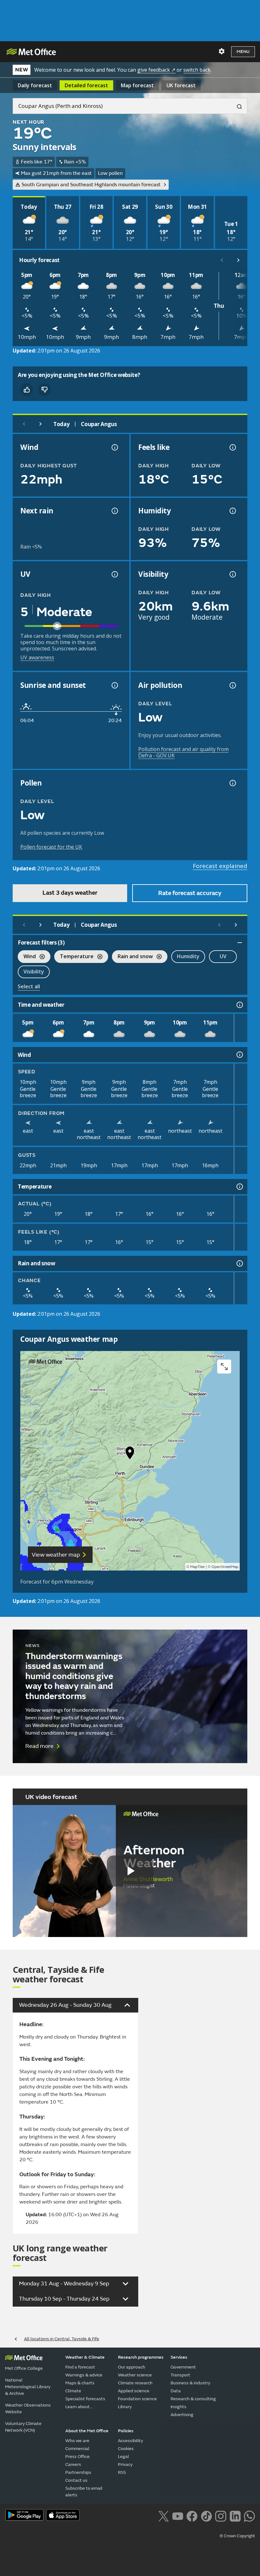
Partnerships (78, 2472)
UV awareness (37, 657)
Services (179, 2357)
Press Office (78, 2457)
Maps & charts (80, 2383)
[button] (130, 1454)
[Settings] (222, 51)
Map (137, 85)
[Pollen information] (232, 783)
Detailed (86, 85)
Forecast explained (220, 866)
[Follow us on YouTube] (178, 2516)
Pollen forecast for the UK (51, 847)
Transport (180, 2375)
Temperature (74, 957)
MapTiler (198, 1567)
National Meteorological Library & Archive (28, 2387)
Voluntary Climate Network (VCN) (23, 2427)
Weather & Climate (85, 2357)
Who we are (77, 2441)
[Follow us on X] (163, 2516)
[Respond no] (44, 390)
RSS (122, 2472)
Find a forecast (80, 2367)
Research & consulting (193, 2399)
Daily (35, 85)
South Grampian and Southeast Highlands (91, 185)
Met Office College (24, 2368)
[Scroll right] (238, 260)
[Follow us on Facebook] (192, 2516)
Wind (27, 957)
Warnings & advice (84, 2375)
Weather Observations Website (28, 2408)
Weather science (135, 2375)
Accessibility (130, 2441)
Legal (123, 2457)
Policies (126, 2431)
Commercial (77, 2449)
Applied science (134, 2391)
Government (183, 2367)
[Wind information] (239, 1055)
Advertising (182, 2415)
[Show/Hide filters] (240, 943)
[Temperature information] (239, 1187)
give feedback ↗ (156, 70)
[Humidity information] (232, 511)
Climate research (135, 2383)
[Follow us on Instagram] (221, 2516)
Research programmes (141, 2357)
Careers (73, 2464)
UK (181, 85)
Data (176, 2391)
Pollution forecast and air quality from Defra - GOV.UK (183, 752)
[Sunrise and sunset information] (114, 685)
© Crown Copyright (237, 2536)
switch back (197, 70)
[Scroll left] (222, 260)
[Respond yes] (27, 390)
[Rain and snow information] (239, 1263)
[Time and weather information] (239, 1005)
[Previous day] (24, 424)
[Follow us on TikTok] (206, 2516)
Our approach (132, 2367)
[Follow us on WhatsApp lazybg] (249, 2516)
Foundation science (137, 2399)
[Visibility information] (232, 574)
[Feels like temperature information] (232, 447)
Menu (243, 52)
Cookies (126, 2449)
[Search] (237, 106)
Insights (179, 2407)
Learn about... (79, 2407)
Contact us (76, 2480)
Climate (73, 2391)
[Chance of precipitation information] (114, 511)
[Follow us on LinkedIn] (235, 2516)
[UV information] (114, 574)
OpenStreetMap (225, 1567)
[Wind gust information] (114, 447)
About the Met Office (87, 2431)
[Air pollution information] (232, 685)
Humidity (188, 956)
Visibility (34, 972)
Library (125, 2407)
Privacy (125, 2464)
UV (223, 956)
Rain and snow (132, 957)
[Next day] (41, 424)
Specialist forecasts (85, 2399)
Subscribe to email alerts (84, 2492)
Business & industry (190, 2383)
